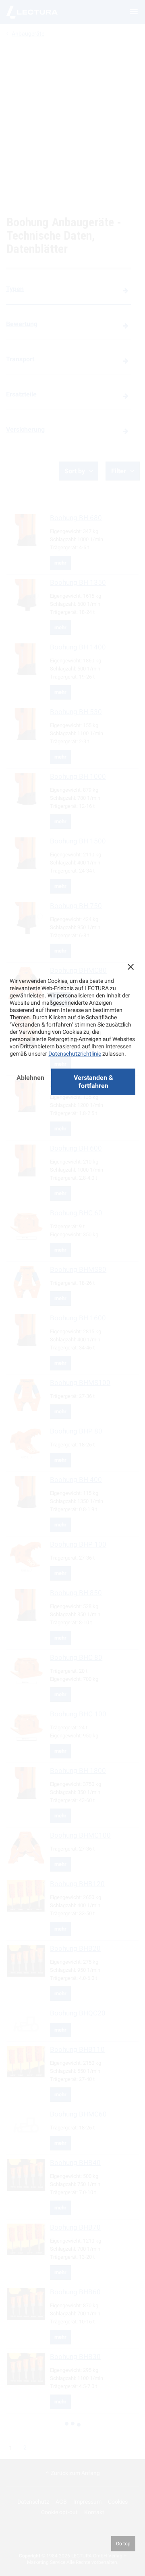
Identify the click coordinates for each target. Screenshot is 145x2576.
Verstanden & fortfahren (93, 1082)
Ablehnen (30, 1078)
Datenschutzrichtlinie (75, 1054)
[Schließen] (130, 967)
